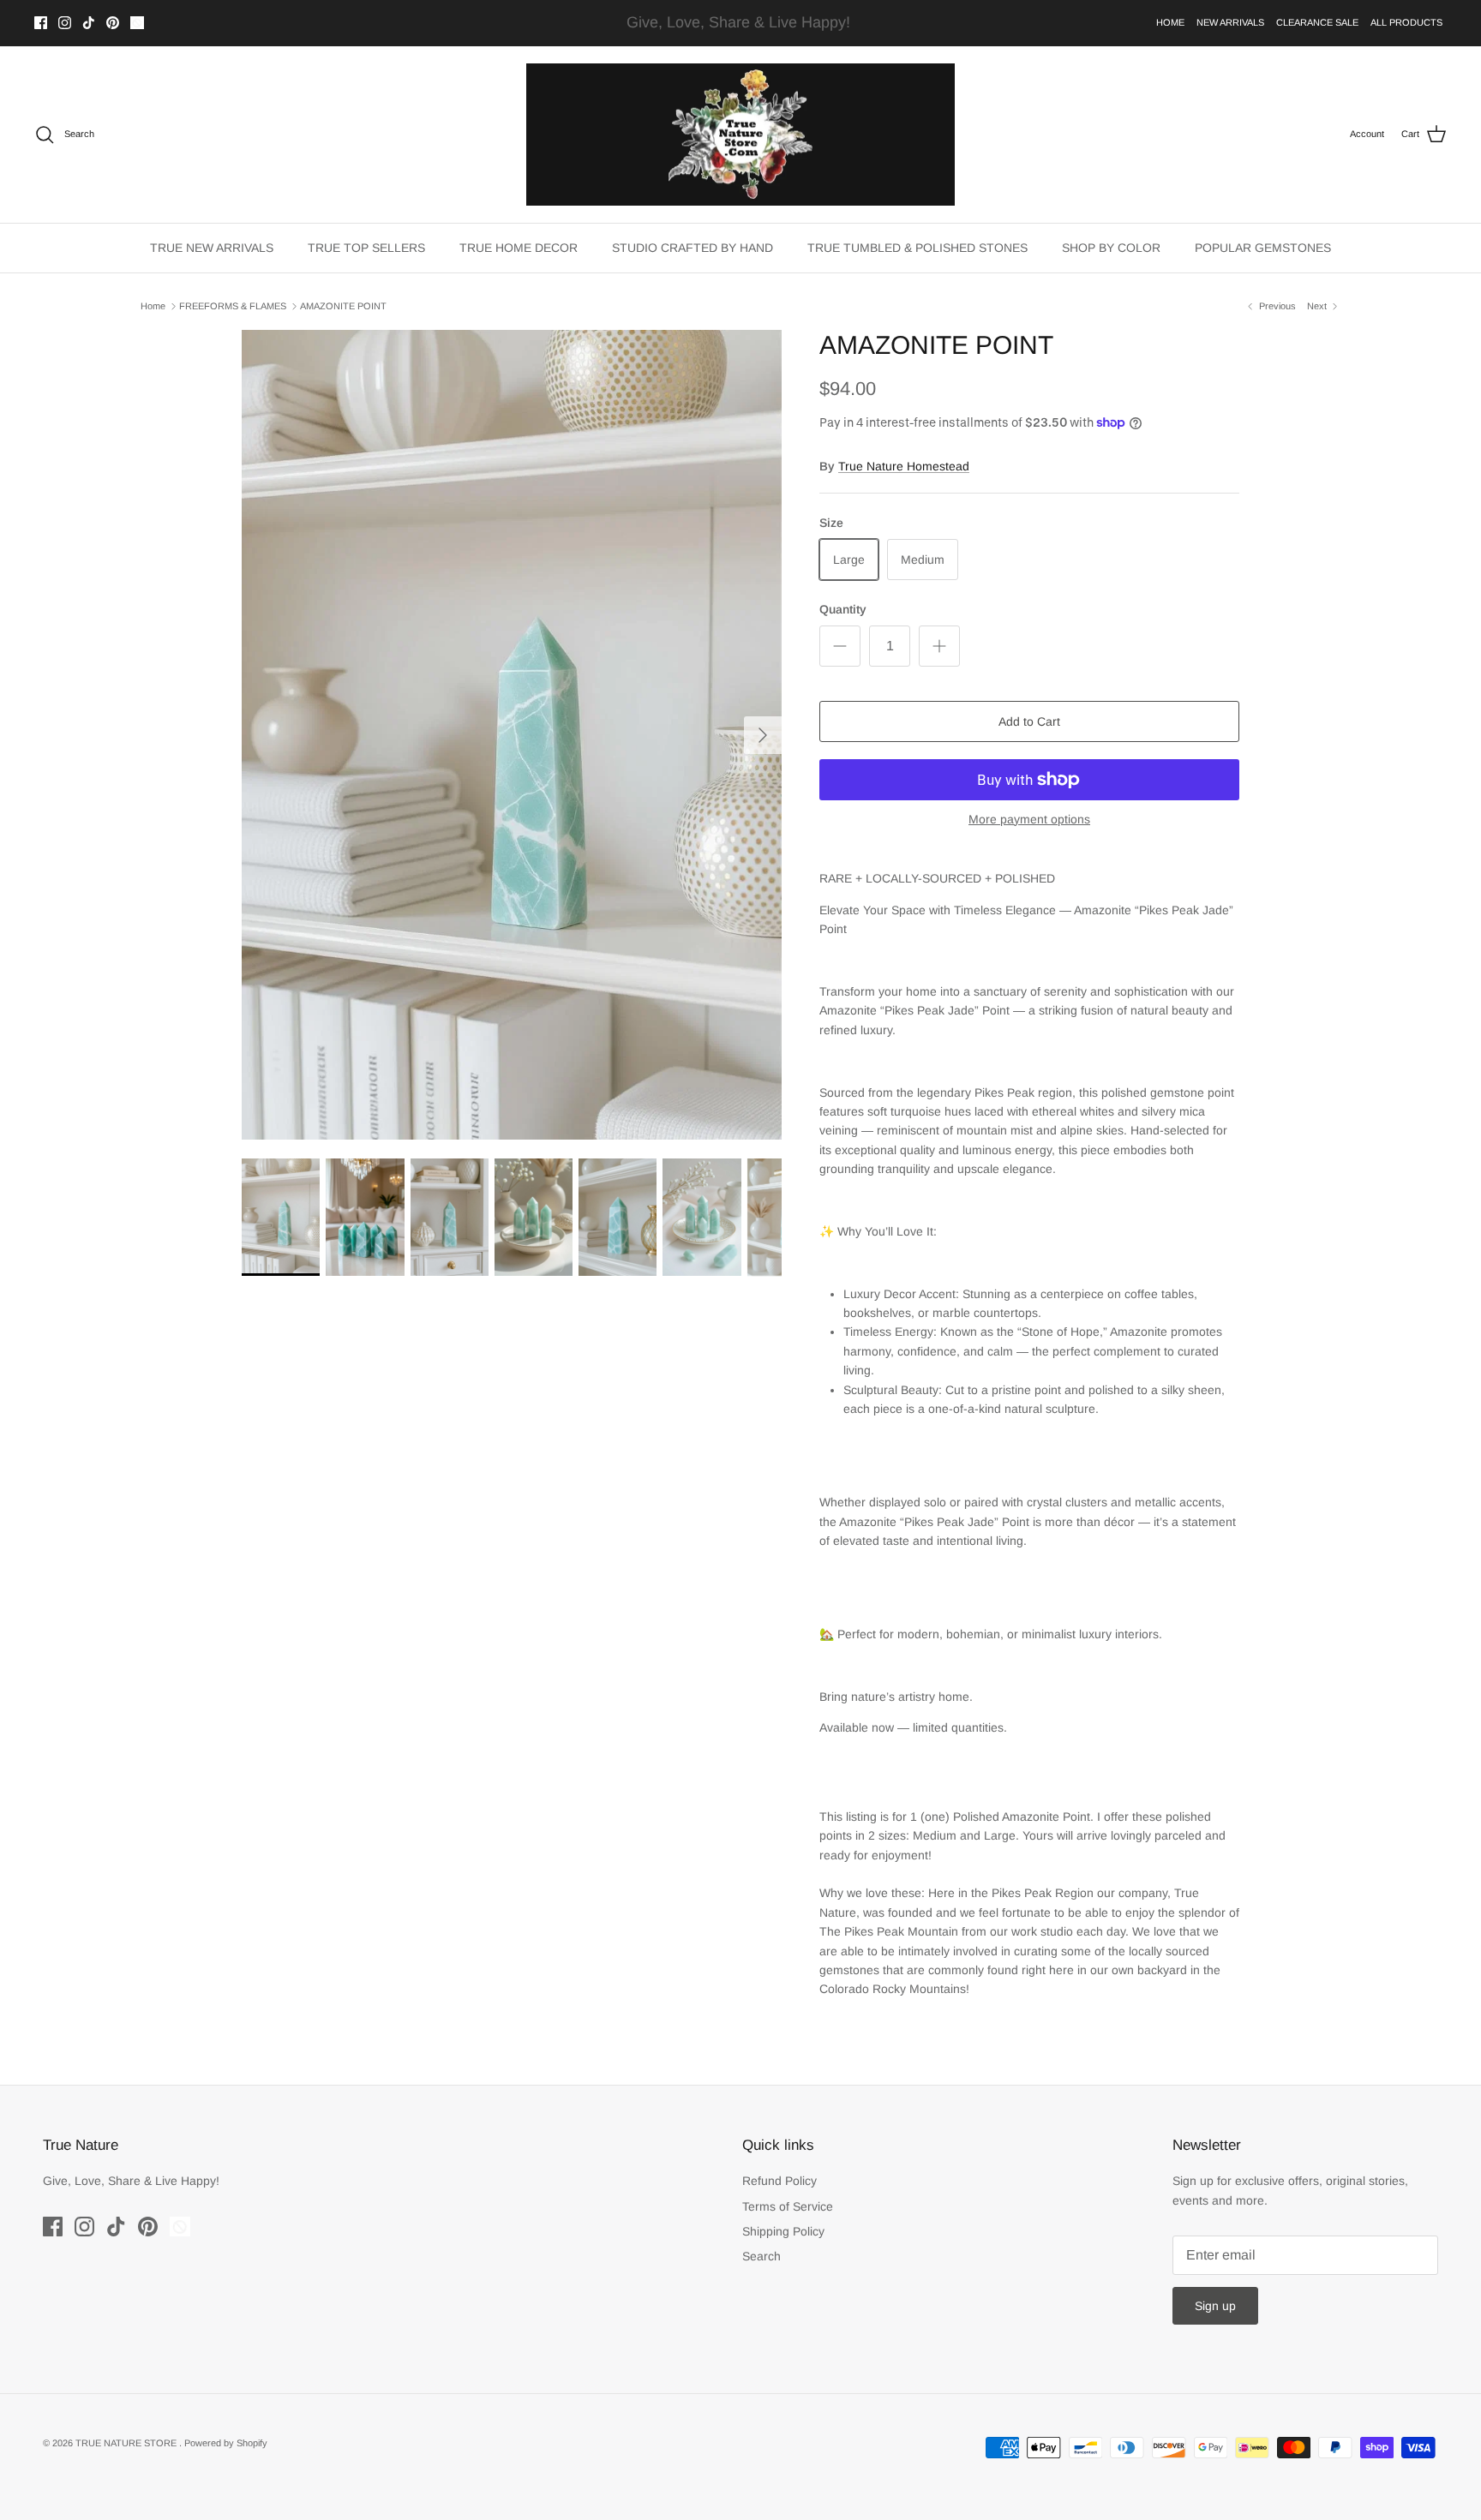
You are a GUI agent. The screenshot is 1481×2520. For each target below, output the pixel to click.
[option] (512, 735)
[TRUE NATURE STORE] (740, 135)
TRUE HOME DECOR (519, 248)
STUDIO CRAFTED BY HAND (693, 248)
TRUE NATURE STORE (127, 2443)
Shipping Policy (783, 2231)
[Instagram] (65, 23)
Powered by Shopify (226, 2443)
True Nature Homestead (904, 466)
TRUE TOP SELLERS (366, 248)
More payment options (1029, 819)
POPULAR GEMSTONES (1263, 248)
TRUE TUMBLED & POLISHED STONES (917, 248)
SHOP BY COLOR (1111, 248)
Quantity (843, 609)
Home (153, 306)
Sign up (1215, 2306)
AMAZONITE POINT (343, 306)
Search (761, 2256)
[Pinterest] (113, 23)
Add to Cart (1029, 721)
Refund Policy (779, 2181)
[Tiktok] (89, 23)
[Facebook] (41, 23)
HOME (1170, 22)
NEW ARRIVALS (1230, 22)
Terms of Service (788, 2206)
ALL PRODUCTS (1406, 22)
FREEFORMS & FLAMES (233, 306)
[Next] (763, 735)
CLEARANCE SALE (1317, 22)
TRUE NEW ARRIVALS (212, 248)
